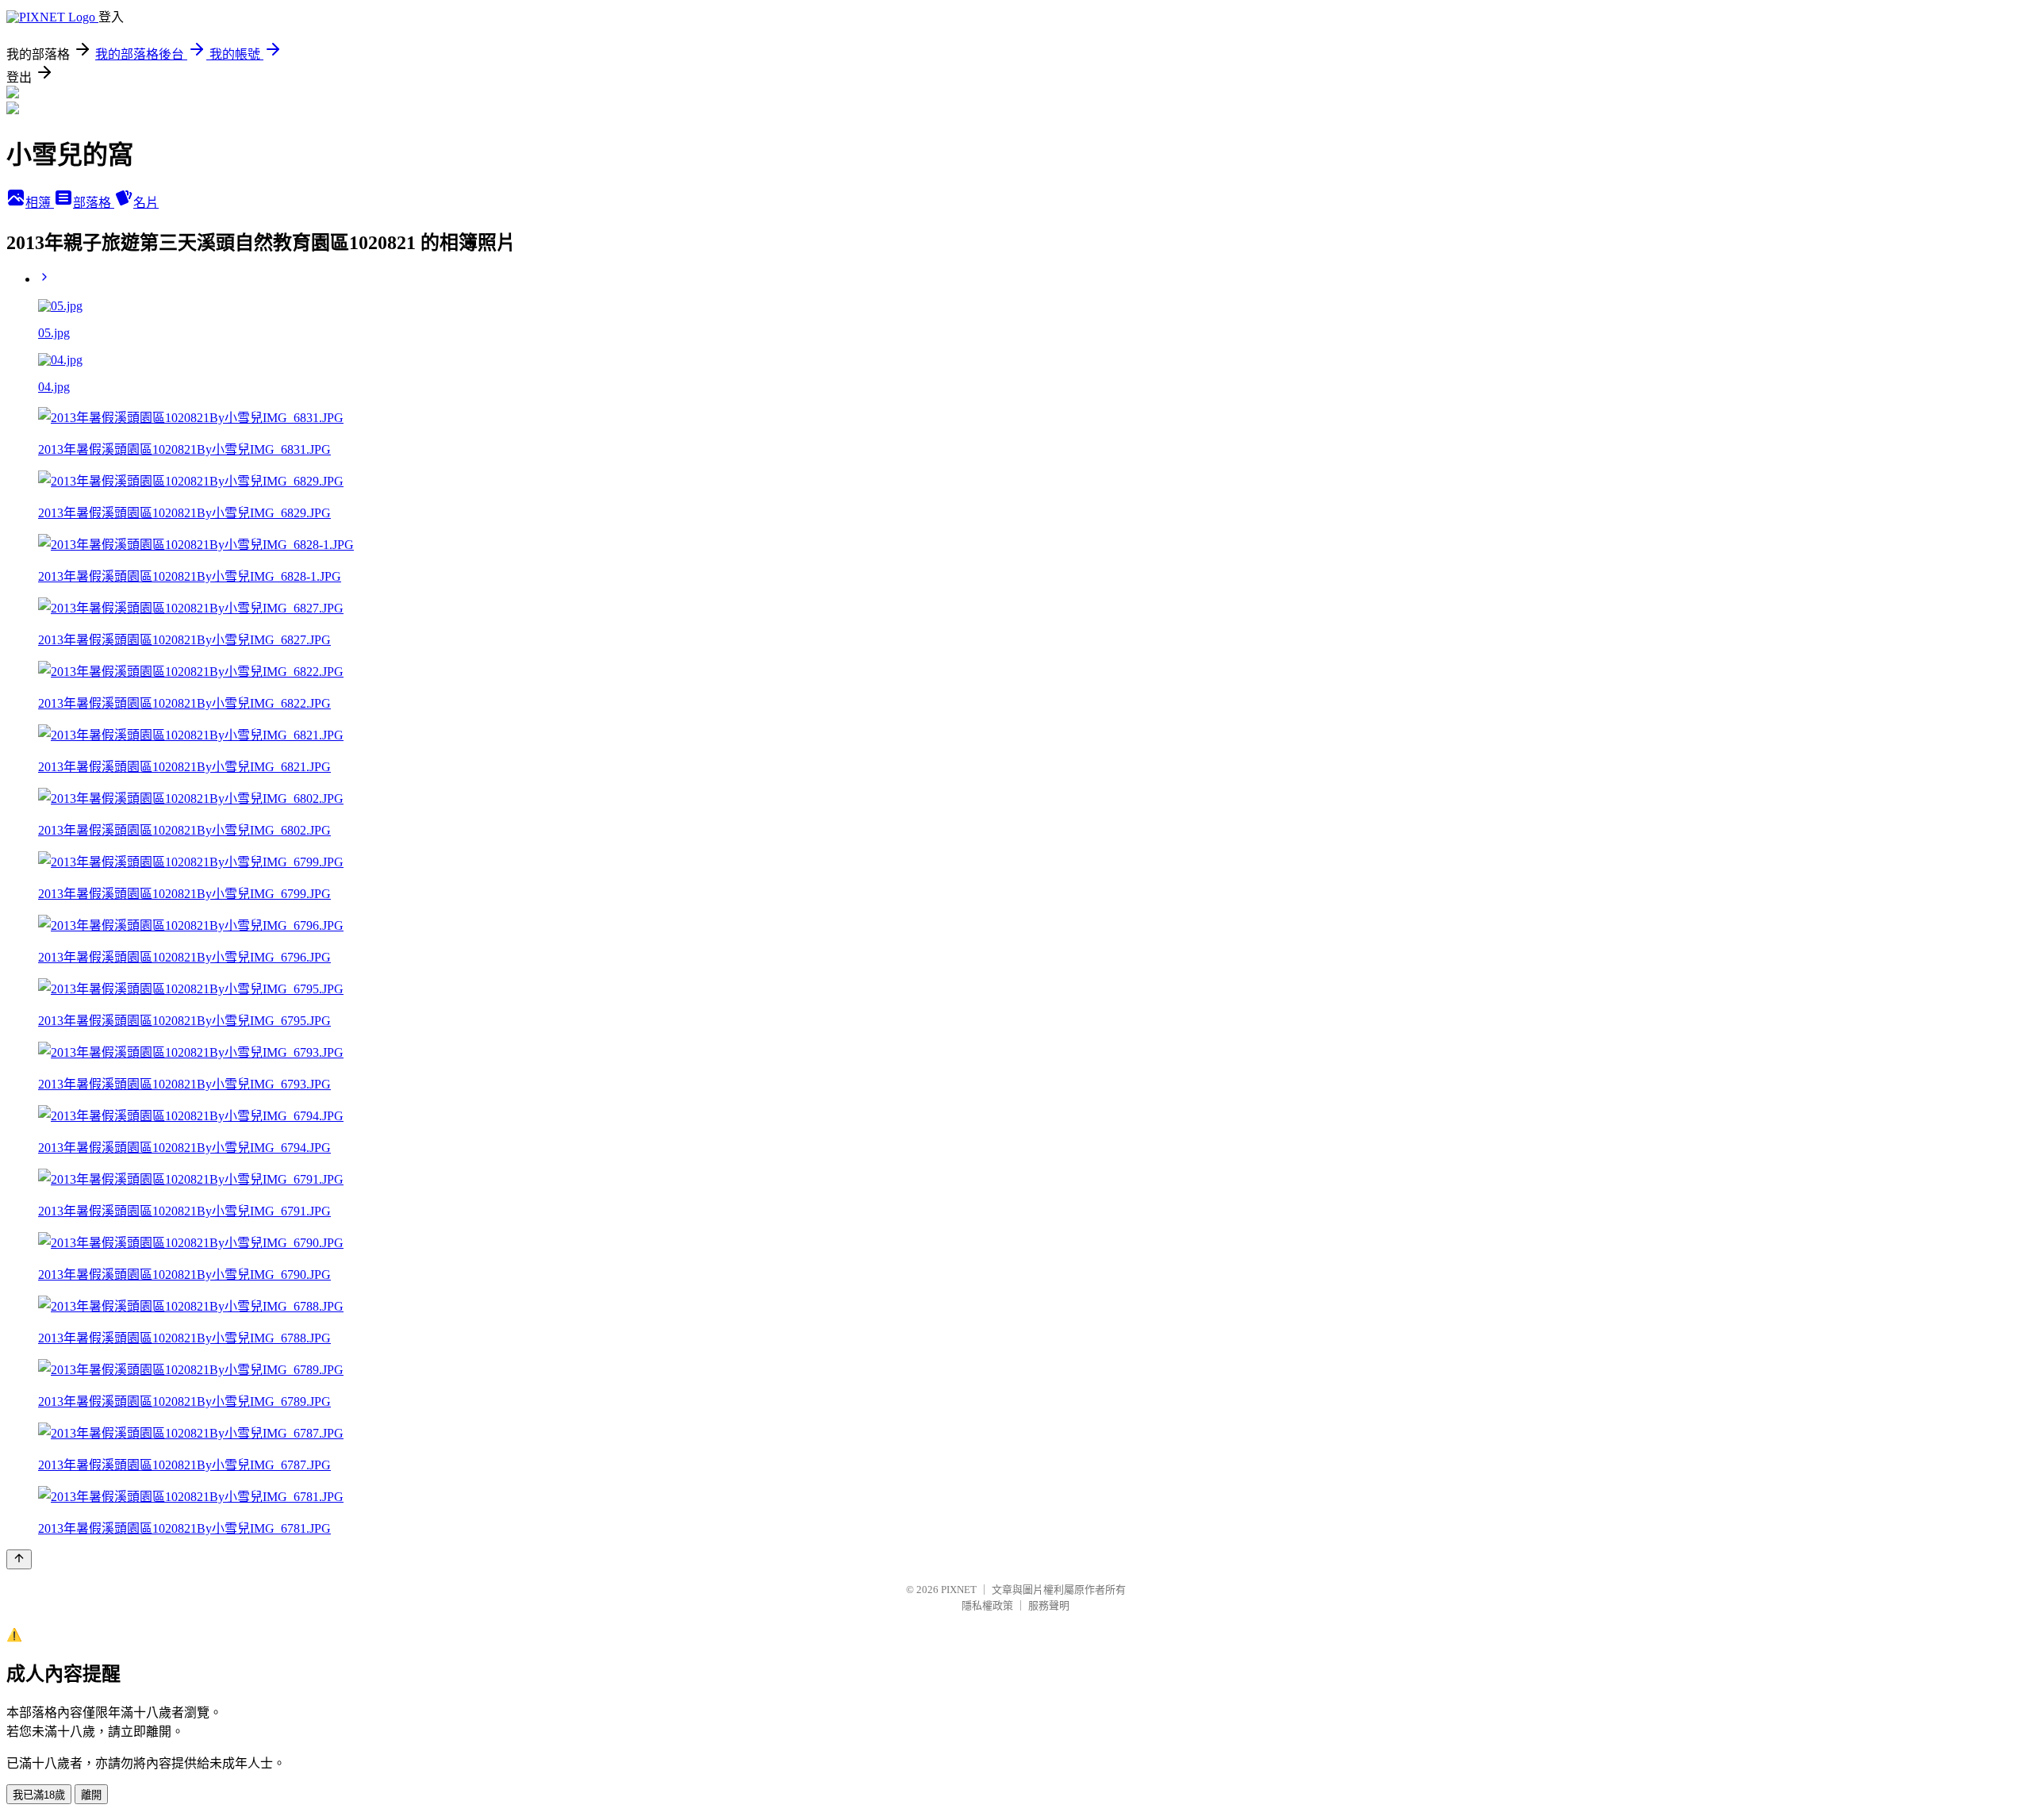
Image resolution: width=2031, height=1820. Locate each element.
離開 (91, 1795)
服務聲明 (1049, 1605)
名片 (146, 203)
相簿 (40, 203)
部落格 (94, 203)
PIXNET (959, 1590)
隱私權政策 (987, 1605)
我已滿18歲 (39, 1795)
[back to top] (19, 1559)
